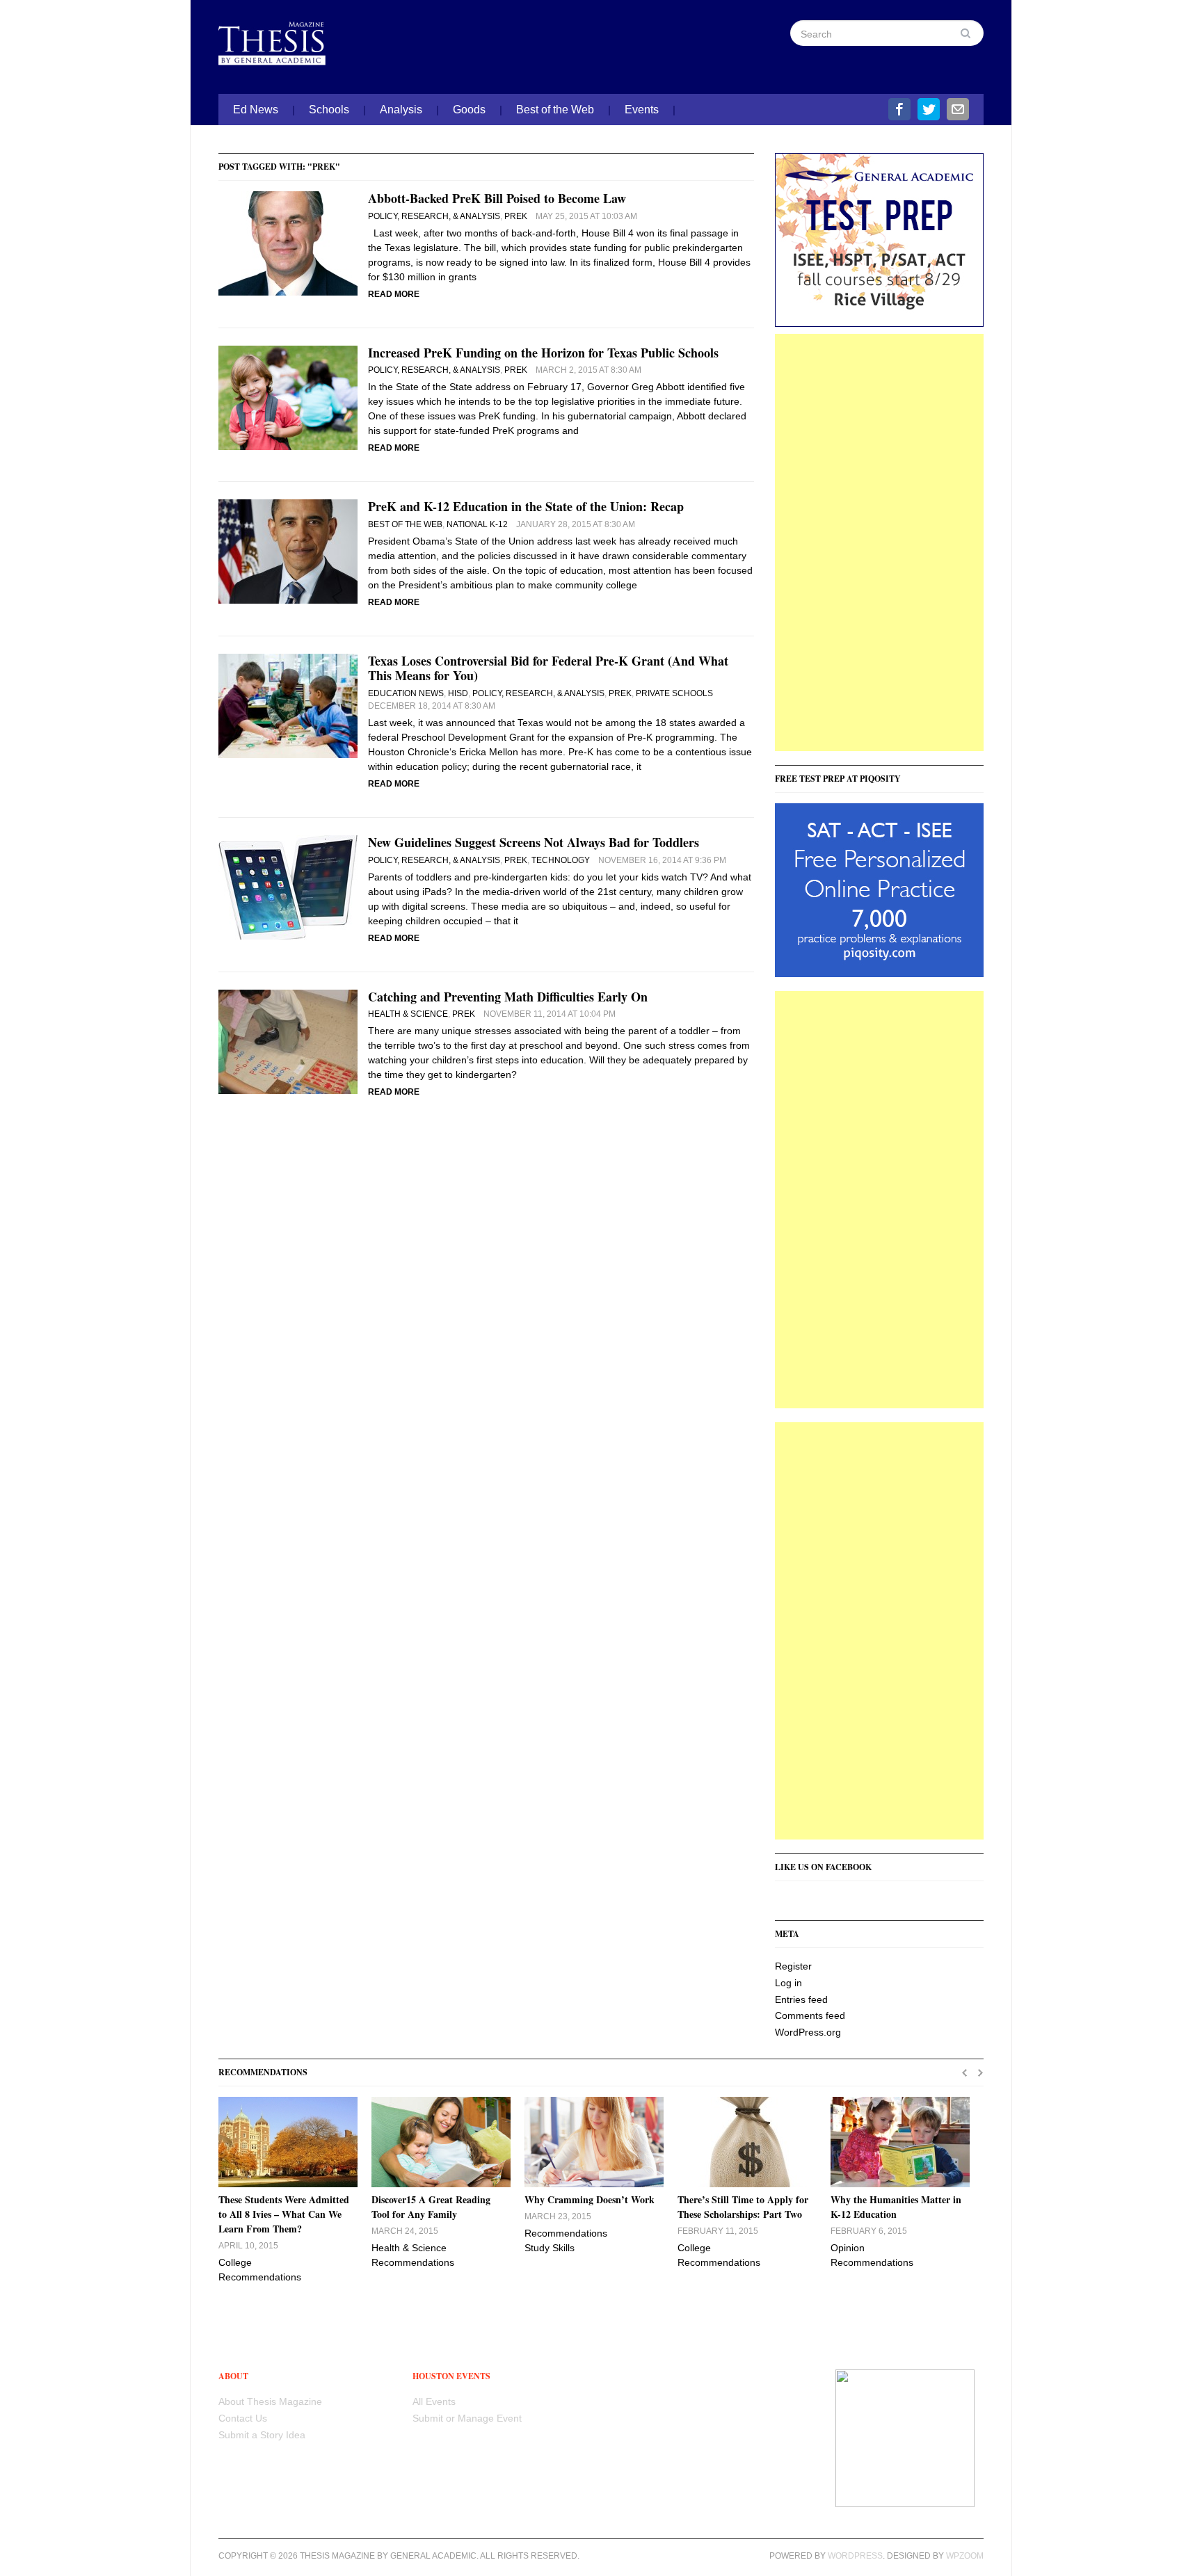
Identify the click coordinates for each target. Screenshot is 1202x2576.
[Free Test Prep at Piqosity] (879, 889)
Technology (561, 860)
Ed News (256, 110)
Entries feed (801, 1999)
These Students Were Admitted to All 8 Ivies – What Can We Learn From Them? (284, 2214)
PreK (516, 216)
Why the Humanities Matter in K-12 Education (896, 2207)
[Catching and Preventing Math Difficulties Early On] (288, 1040)
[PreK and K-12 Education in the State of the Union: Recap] (288, 551)
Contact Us (243, 2418)
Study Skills (550, 2248)
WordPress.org (808, 2032)
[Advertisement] (879, 542)
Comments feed (810, 2015)
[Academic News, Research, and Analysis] (288, 40)
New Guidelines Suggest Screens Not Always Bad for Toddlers (534, 842)
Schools (329, 110)
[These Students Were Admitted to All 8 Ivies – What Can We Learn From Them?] (288, 2142)
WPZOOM (965, 2556)
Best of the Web (555, 110)
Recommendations (260, 2277)
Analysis (401, 110)
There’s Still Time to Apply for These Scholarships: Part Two (743, 2207)
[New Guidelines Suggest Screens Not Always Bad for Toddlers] (288, 887)
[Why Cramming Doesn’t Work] (594, 2142)
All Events (434, 2401)
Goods (469, 110)
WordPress (855, 2556)
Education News (406, 693)
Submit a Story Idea (262, 2435)
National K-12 (477, 524)
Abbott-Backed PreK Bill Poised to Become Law (497, 198)
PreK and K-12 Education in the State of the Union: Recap (526, 506)
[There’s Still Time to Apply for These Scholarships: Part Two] (747, 2142)
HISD (458, 693)
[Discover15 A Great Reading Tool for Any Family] (441, 2142)
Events (642, 110)
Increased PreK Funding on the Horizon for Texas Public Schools (543, 353)
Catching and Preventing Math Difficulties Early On (508, 997)
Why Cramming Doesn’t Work (590, 2199)
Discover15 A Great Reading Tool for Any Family (431, 2207)
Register (793, 1966)
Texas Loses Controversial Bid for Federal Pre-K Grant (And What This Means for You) (548, 668)
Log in (788, 1983)
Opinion (848, 2248)
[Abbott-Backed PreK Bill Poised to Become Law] (288, 243)
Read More (394, 294)
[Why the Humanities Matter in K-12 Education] (900, 2142)
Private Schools (674, 693)
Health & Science (408, 1014)
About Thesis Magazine (270, 2401)
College (235, 2262)
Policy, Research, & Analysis (434, 216)
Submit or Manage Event (467, 2418)
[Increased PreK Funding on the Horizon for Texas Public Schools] (288, 396)
